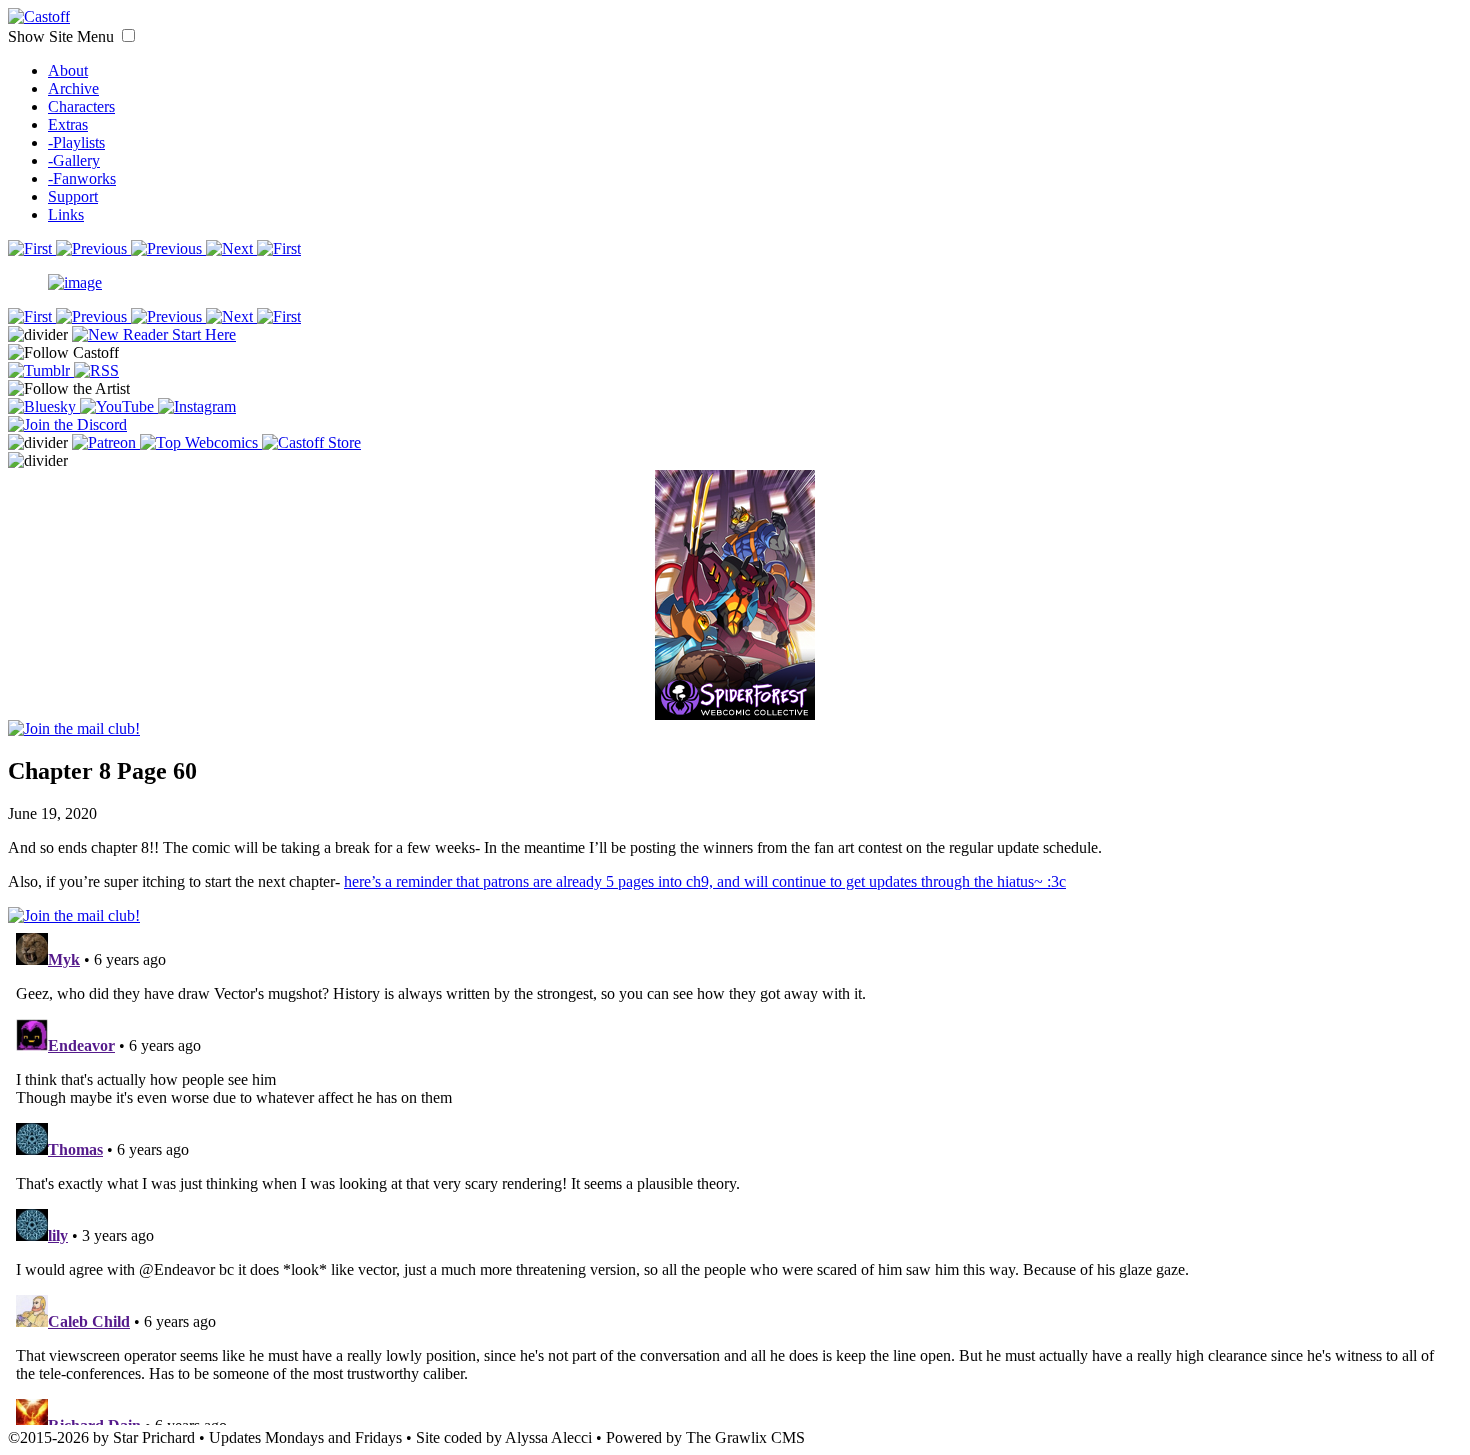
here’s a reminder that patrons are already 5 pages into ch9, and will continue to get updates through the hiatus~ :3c (705, 881)
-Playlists (76, 142)
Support (73, 196)
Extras (68, 124)
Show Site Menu (63, 36)
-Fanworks (82, 178)
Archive (73, 88)
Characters (81, 106)
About (68, 70)
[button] (128, 35)
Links (66, 214)
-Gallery (74, 160)
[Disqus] (735, 1175)
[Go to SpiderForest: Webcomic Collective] (735, 699)
